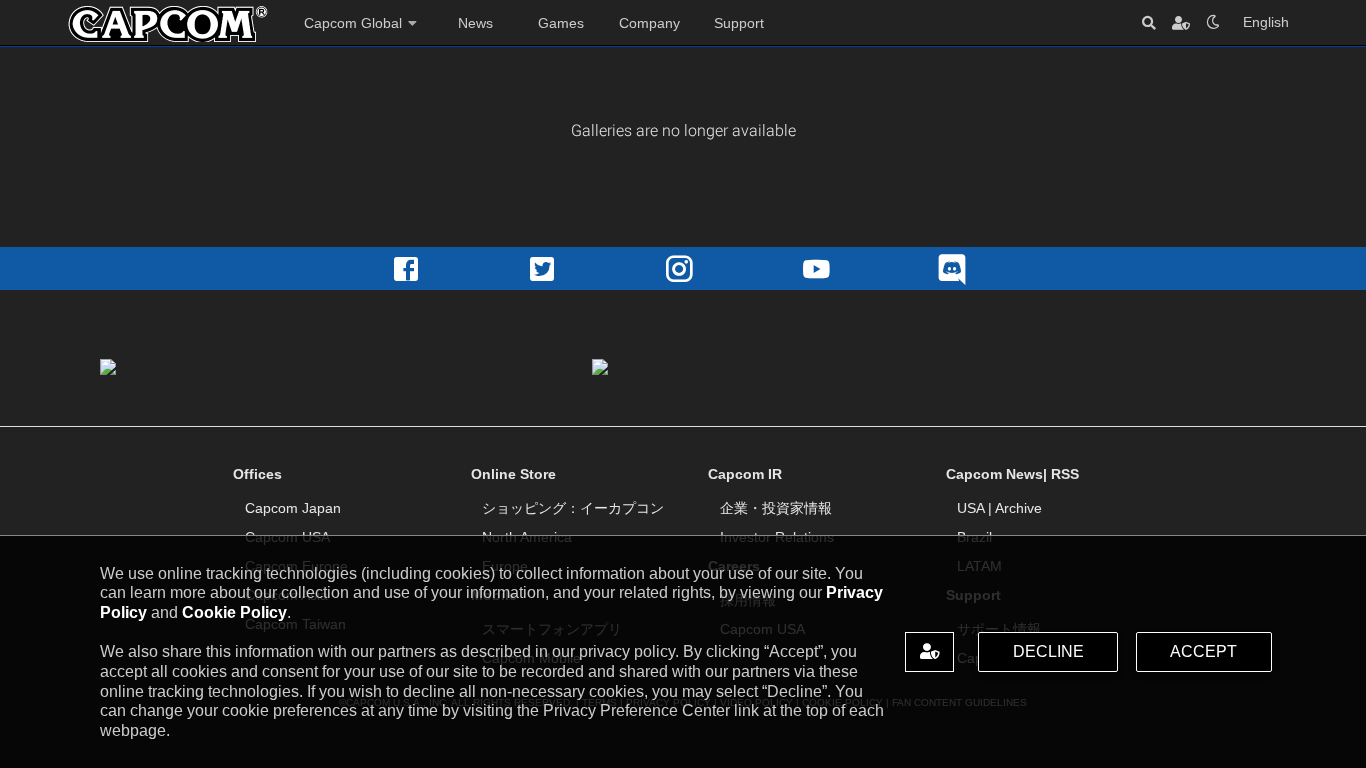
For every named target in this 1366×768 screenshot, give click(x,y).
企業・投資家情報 (776, 508)
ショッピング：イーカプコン (573, 508)
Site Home (168, 24)
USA (970, 508)
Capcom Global (353, 23)
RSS (1065, 474)
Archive (1018, 508)
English (1266, 22)
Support (739, 23)
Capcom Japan (293, 508)
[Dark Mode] (1213, 22)
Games (561, 23)
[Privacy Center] (1181, 22)
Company (649, 23)
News (475, 23)
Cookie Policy (234, 612)
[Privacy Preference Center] (929, 651)
